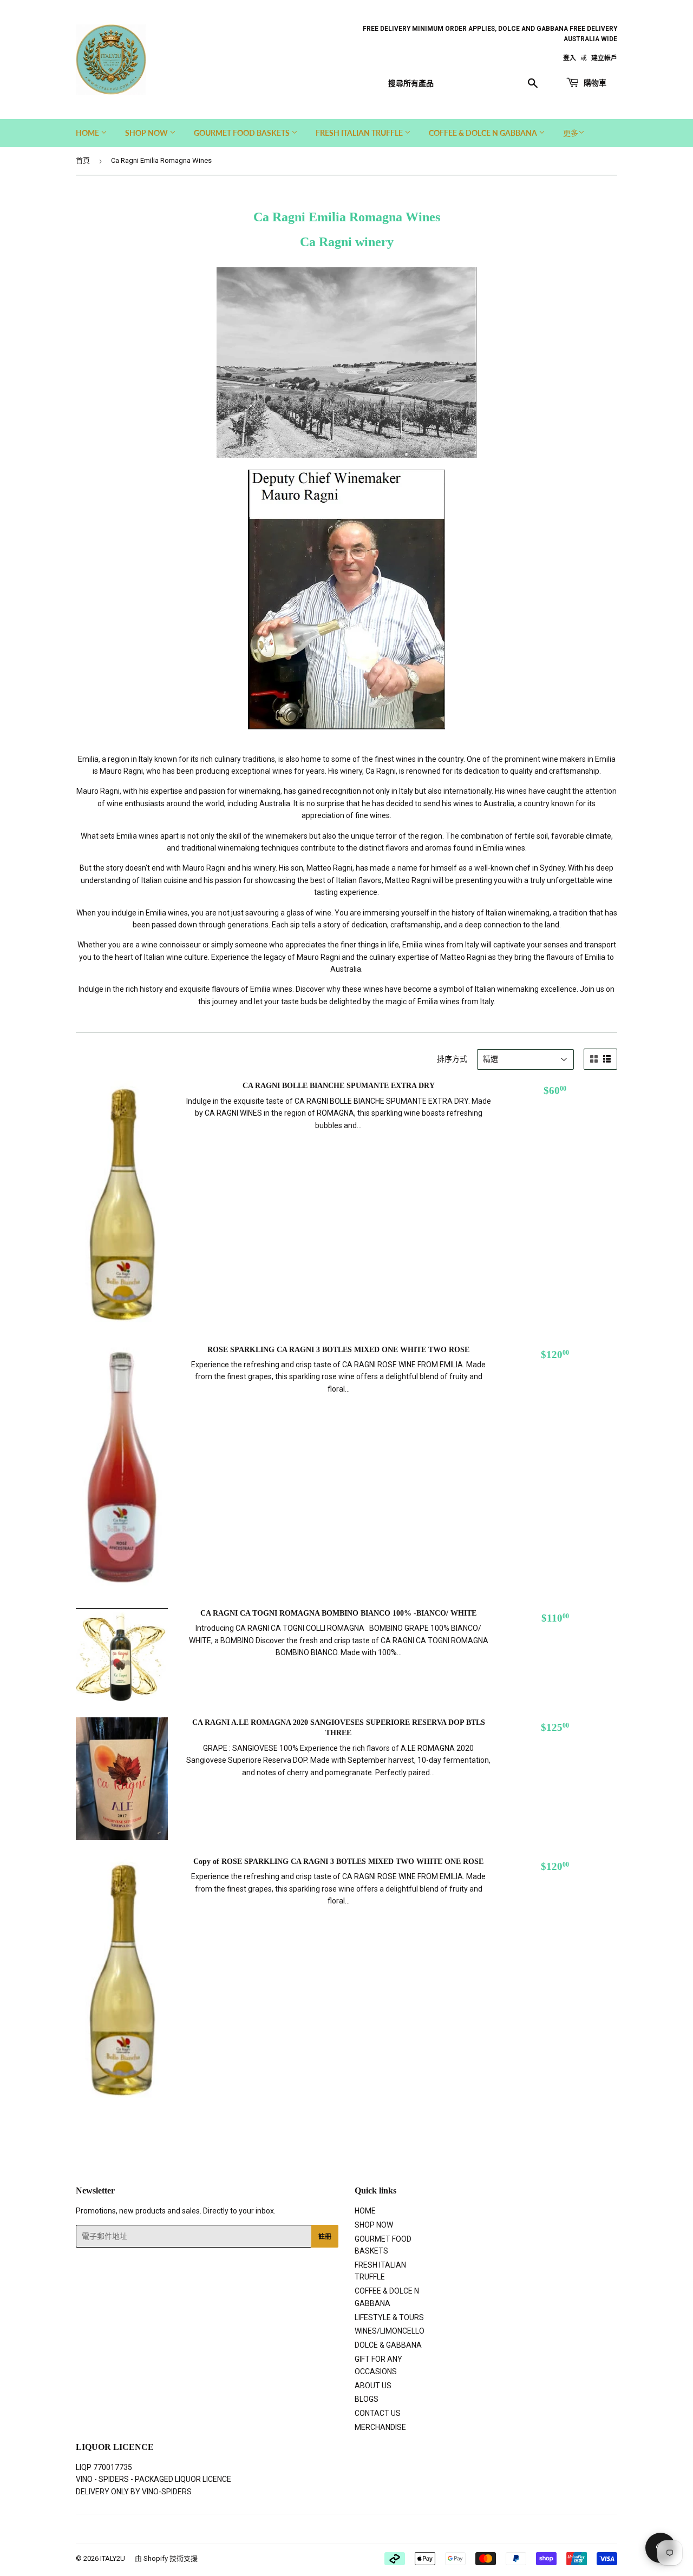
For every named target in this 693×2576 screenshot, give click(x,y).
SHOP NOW (147, 133)
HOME (88, 133)
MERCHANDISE (380, 2427)
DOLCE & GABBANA (388, 2345)
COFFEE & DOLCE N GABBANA (484, 133)
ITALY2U (113, 2558)
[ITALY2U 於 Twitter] (305, 2529)
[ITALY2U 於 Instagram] (364, 2529)
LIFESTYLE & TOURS (389, 2317)
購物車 (594, 83)
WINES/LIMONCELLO (390, 2331)
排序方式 (452, 1059)
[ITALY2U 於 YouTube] (382, 2529)
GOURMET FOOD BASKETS (243, 133)
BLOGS (367, 2399)
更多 (571, 133)
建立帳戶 (604, 58)
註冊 (325, 2236)
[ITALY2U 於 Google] (344, 2529)
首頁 (83, 160)
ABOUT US (373, 2386)
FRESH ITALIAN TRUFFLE (360, 133)
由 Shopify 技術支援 (166, 2558)
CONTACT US (378, 2413)
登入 (570, 58)
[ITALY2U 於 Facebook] (323, 2529)
